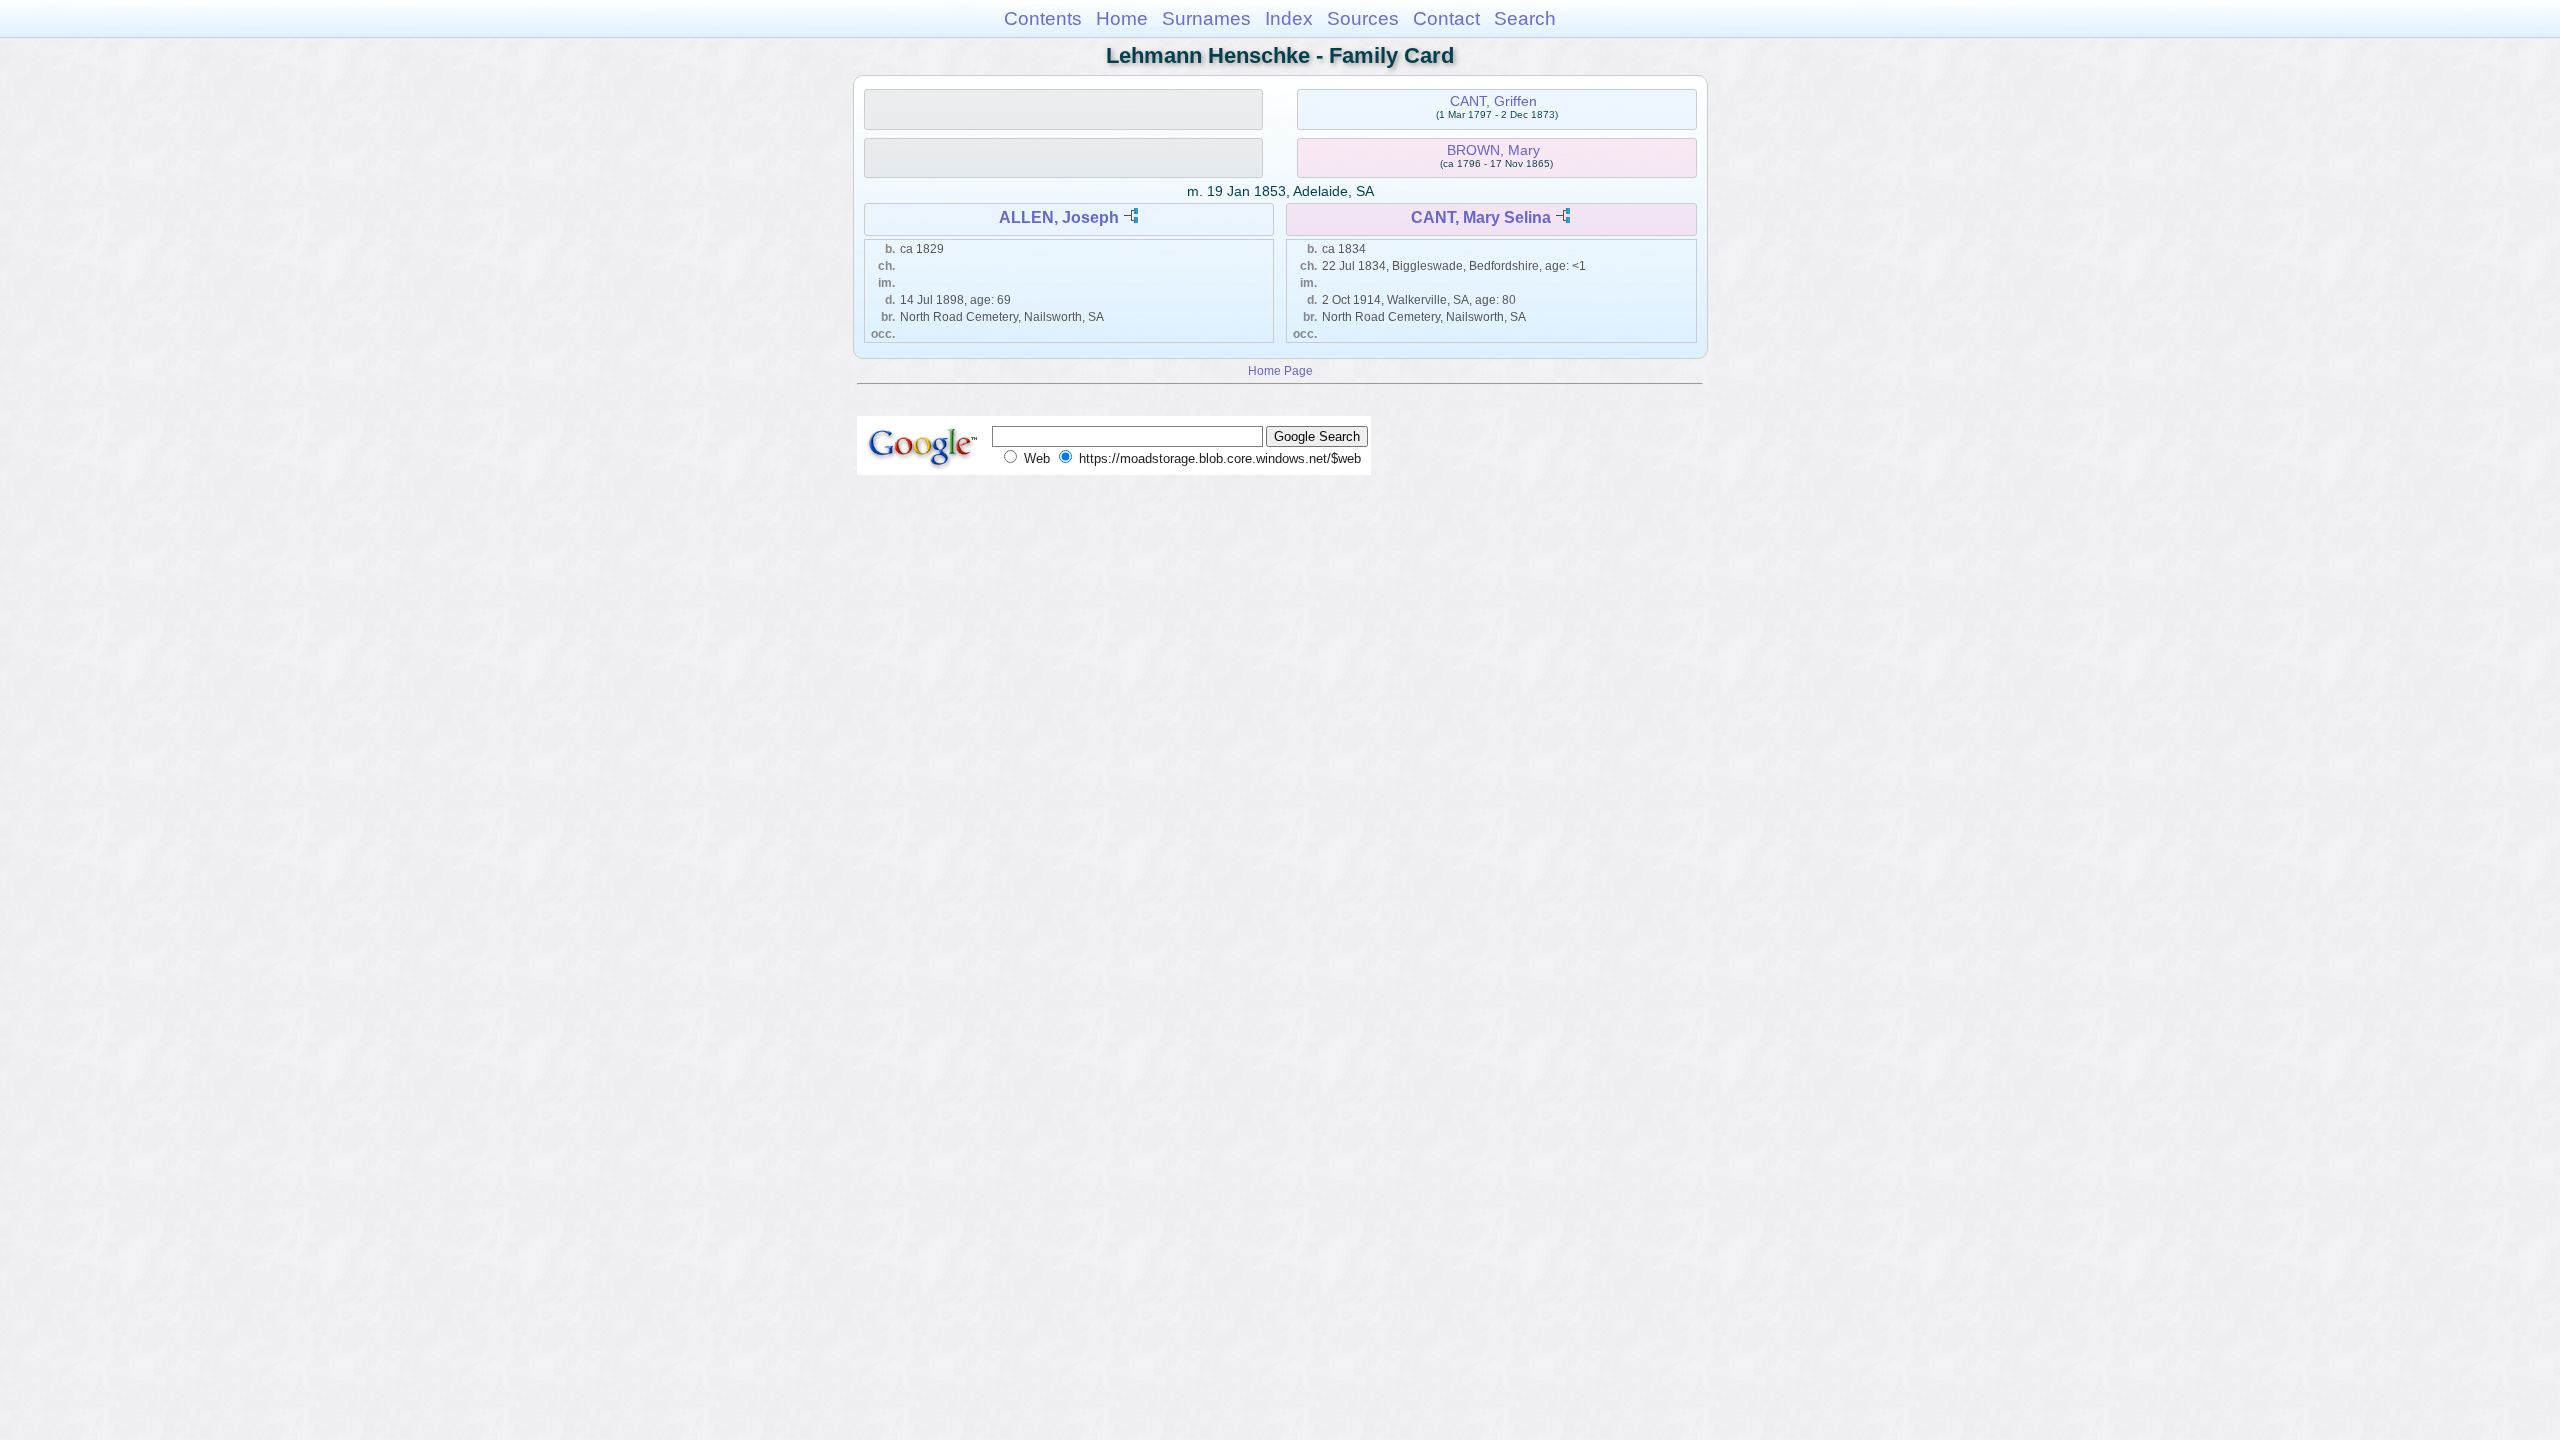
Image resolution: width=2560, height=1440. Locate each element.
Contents (1043, 18)
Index (1289, 18)
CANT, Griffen (1493, 101)
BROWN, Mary (1493, 150)
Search (1525, 18)
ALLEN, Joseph (1059, 217)
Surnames (1206, 18)
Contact (1446, 18)
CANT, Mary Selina (1481, 217)
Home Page (1280, 370)
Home (1122, 18)
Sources (1363, 18)
